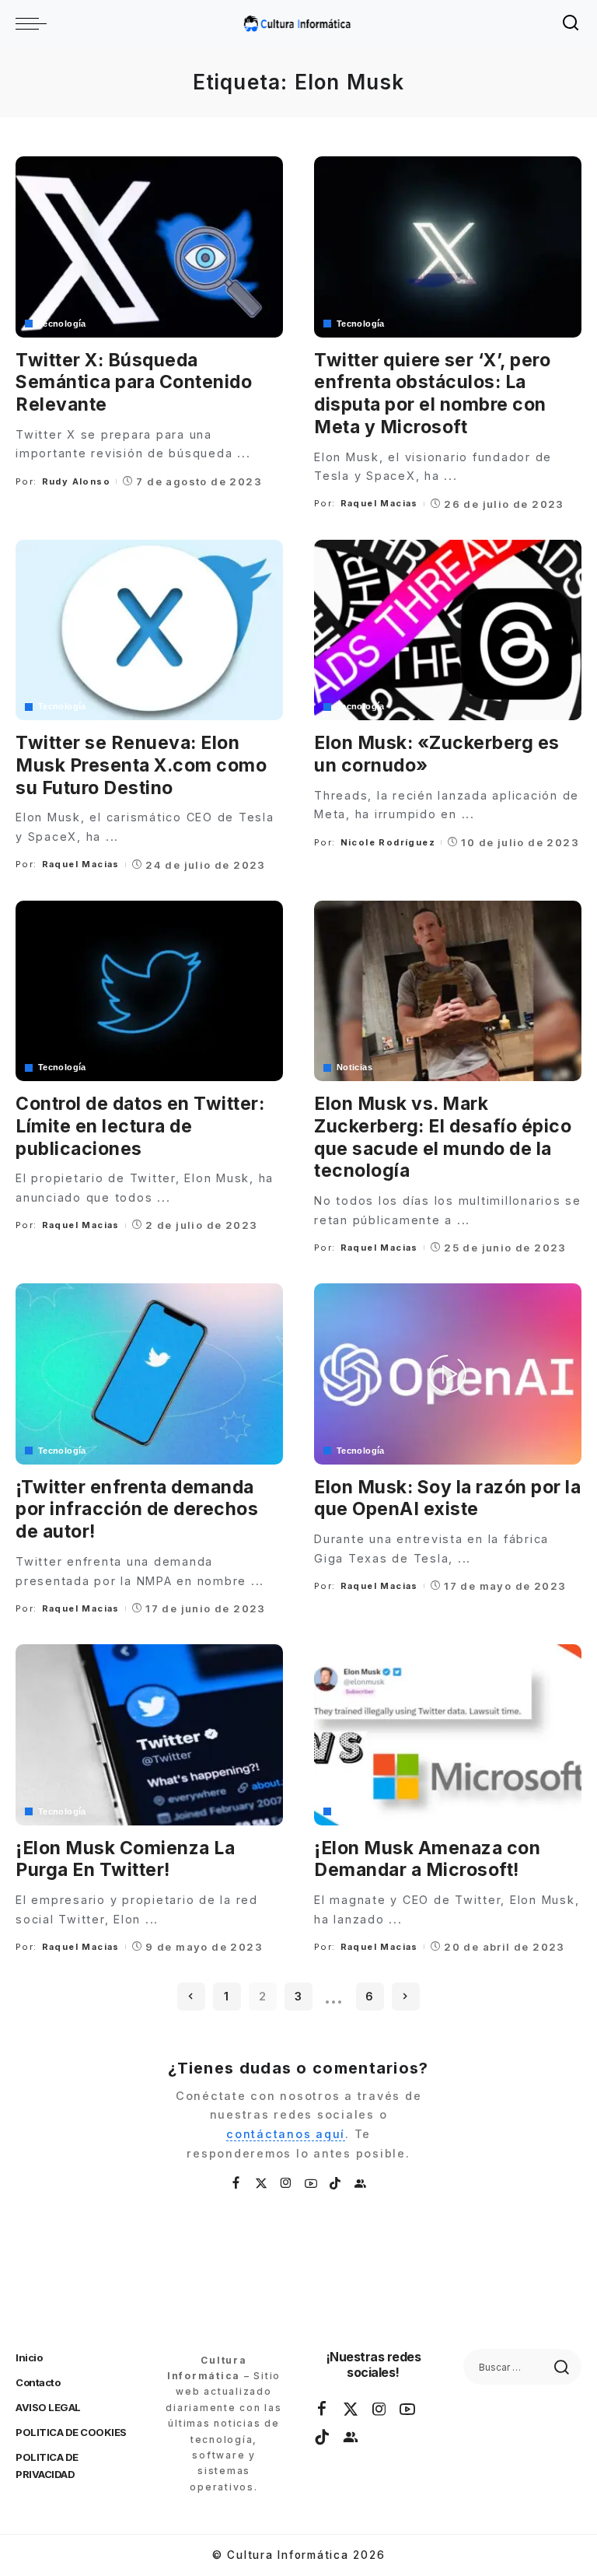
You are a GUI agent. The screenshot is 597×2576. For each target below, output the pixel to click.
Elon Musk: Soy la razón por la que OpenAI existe (447, 1498)
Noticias (354, 1067)
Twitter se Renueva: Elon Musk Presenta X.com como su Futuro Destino (141, 765)
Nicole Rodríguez (388, 842)
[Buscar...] (571, 23)
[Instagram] (287, 2184)
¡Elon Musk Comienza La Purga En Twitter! (125, 1859)
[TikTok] (336, 2184)
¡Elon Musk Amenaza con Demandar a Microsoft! (427, 1859)
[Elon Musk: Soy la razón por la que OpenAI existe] (448, 1374)
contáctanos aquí (286, 2134)
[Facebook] (237, 2184)
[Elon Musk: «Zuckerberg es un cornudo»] (448, 630)
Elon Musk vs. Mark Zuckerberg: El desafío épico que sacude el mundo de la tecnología (443, 1137)
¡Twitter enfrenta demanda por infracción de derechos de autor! (137, 1510)
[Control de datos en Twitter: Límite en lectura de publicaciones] (149, 991)
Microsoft (357, 1812)
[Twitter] (262, 2184)
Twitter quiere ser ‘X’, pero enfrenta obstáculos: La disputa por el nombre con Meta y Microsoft (432, 394)
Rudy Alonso (76, 481)
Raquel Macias (379, 503)
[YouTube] (312, 2184)
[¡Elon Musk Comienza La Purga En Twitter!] (149, 1734)
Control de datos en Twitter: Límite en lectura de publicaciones (140, 1126)
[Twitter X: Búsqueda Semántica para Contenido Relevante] (149, 247)
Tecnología (62, 324)
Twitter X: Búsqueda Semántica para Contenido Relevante (134, 383)
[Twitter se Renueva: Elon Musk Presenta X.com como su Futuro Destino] (149, 630)
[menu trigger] (35, 23)
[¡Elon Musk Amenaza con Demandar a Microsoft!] (448, 1734)
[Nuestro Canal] (361, 2184)
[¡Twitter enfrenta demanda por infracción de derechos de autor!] (149, 1374)
